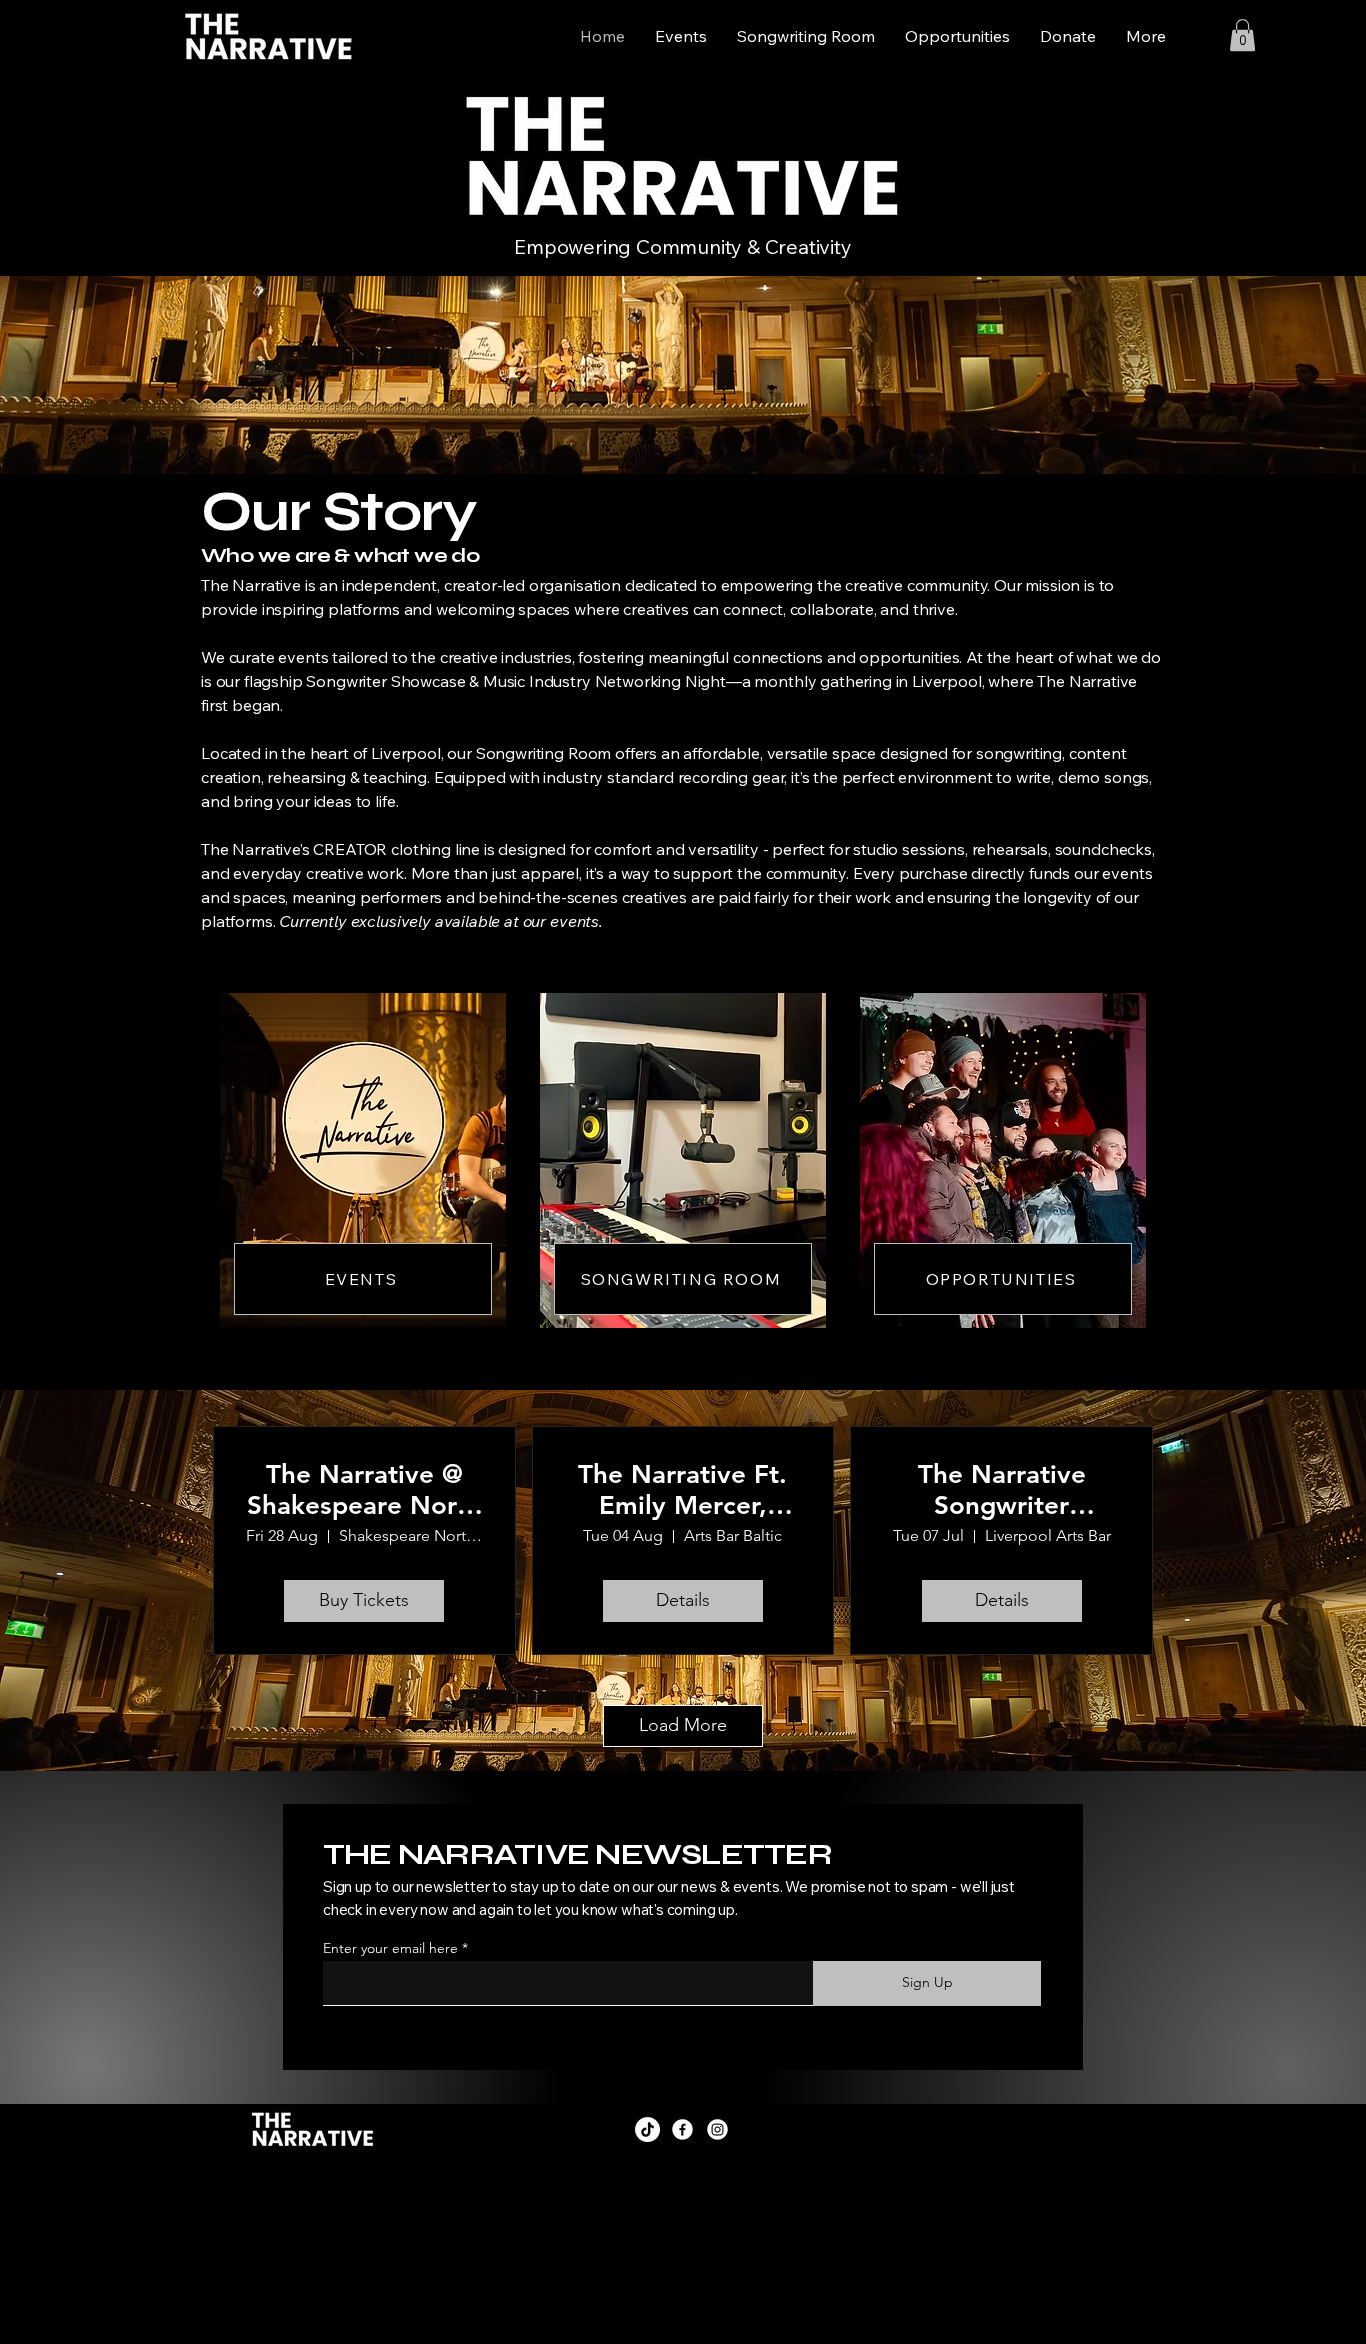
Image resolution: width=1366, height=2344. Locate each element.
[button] (1242, 35)
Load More (683, 1725)
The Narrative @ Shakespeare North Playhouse (364, 1490)
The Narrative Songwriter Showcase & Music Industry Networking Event (1001, 1490)
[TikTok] (647, 2129)
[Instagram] (717, 2129)
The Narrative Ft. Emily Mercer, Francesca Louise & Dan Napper (682, 1490)
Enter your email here (390, 1948)
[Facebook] (682, 2129)
